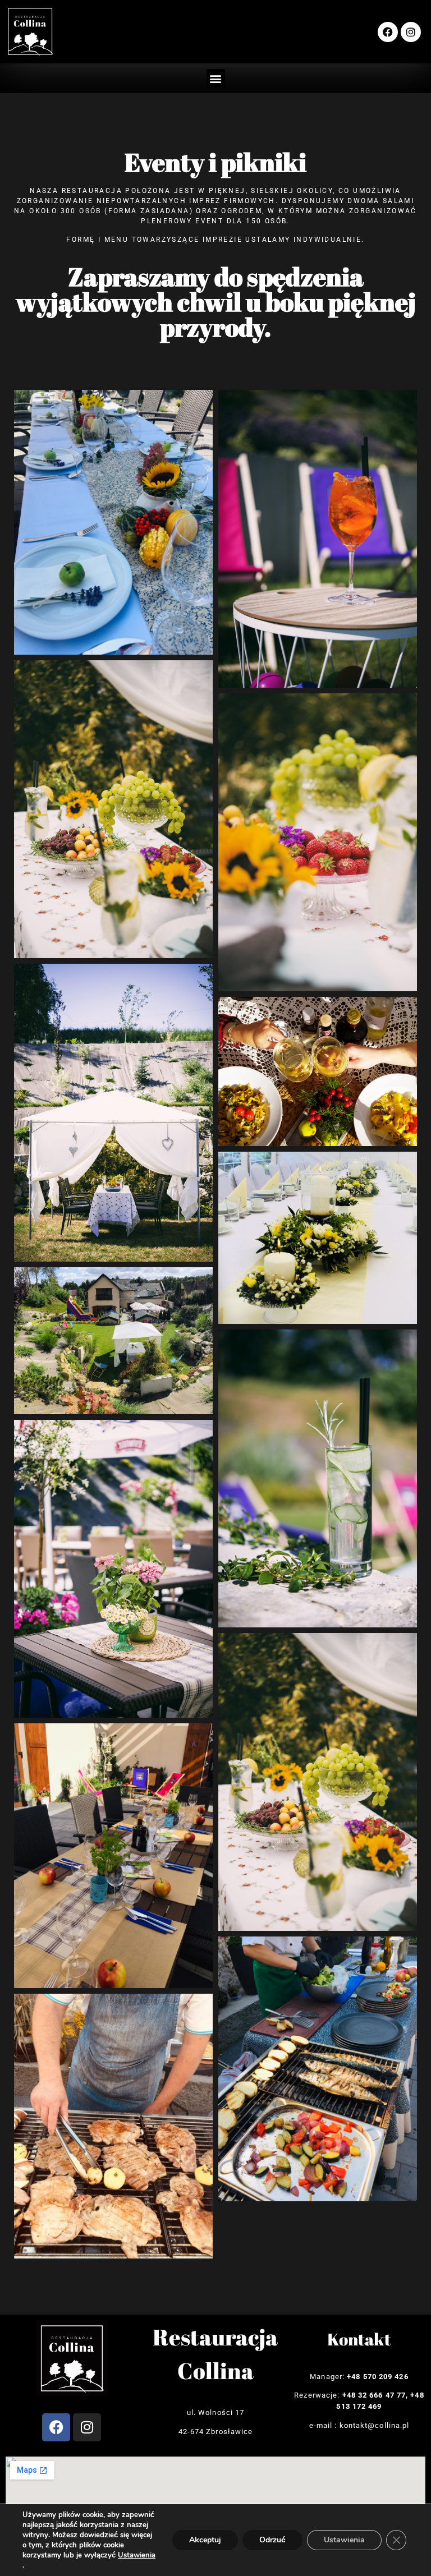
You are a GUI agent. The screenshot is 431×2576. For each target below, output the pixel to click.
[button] (216, 78)
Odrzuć (272, 2540)
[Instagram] (411, 32)
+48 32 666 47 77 (374, 2395)
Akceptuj (205, 2540)
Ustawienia (137, 2555)
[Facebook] (388, 32)
